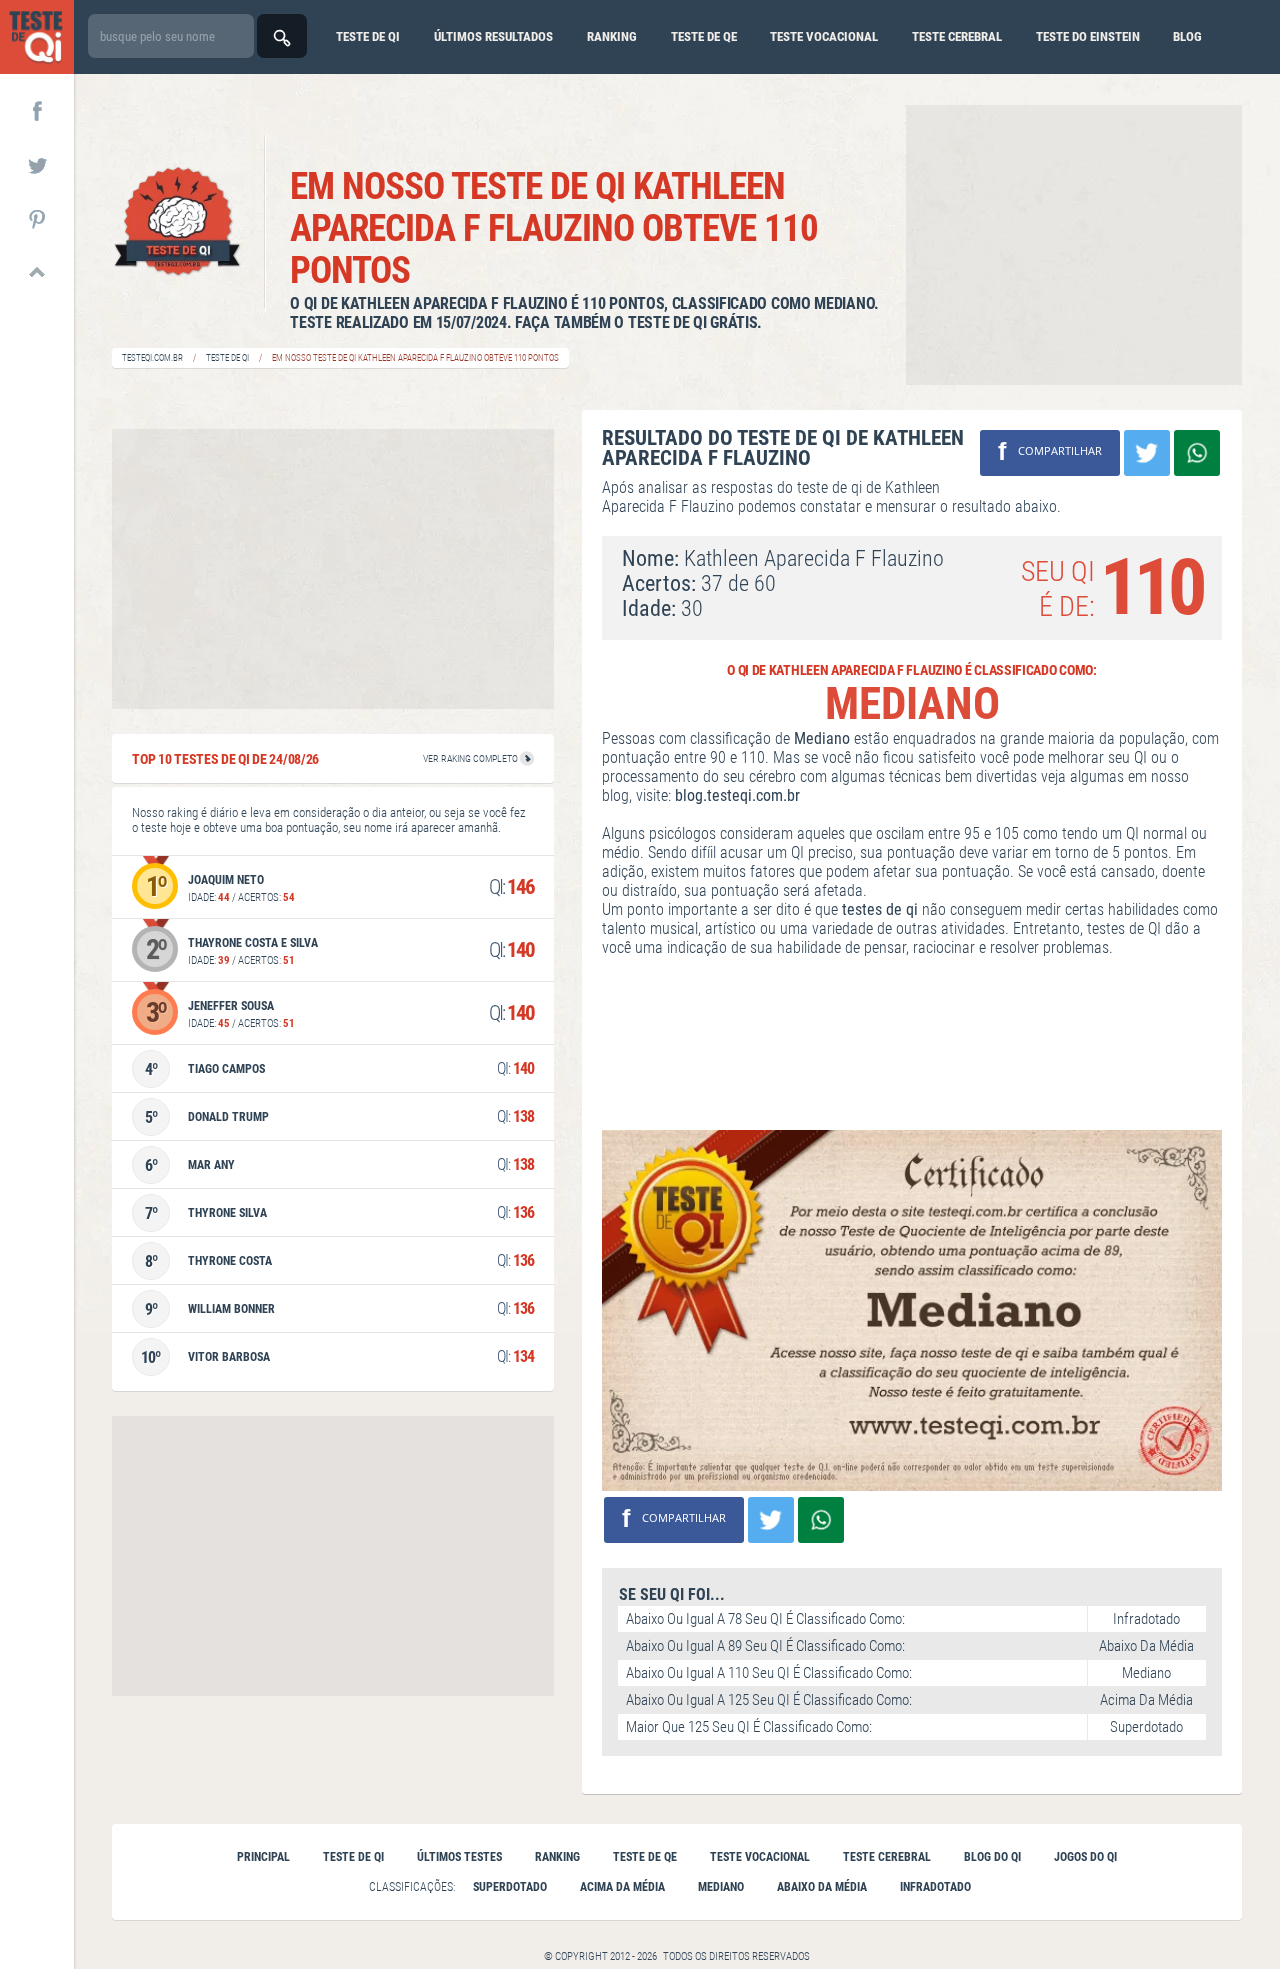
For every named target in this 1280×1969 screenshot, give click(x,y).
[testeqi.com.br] (37, 37)
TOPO (37, 272)
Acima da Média (622, 1887)
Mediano (721, 1887)
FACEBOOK (37, 110)
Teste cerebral (957, 36)
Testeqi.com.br (152, 358)
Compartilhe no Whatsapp (1197, 453)
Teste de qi (368, 36)
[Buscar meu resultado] (282, 36)
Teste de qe (704, 36)
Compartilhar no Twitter (1147, 453)
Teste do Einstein (1088, 36)
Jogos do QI (1085, 1857)
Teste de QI (227, 358)
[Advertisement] (1074, 245)
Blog (1187, 36)
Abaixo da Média (822, 1887)
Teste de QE (645, 1857)
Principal (263, 1857)
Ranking (612, 36)
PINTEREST (37, 218)
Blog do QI (992, 1857)
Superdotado (510, 1887)
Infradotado (935, 1887)
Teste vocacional (824, 36)
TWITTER (37, 164)
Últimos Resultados (493, 36)
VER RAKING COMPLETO (471, 758)
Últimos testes (459, 1857)
